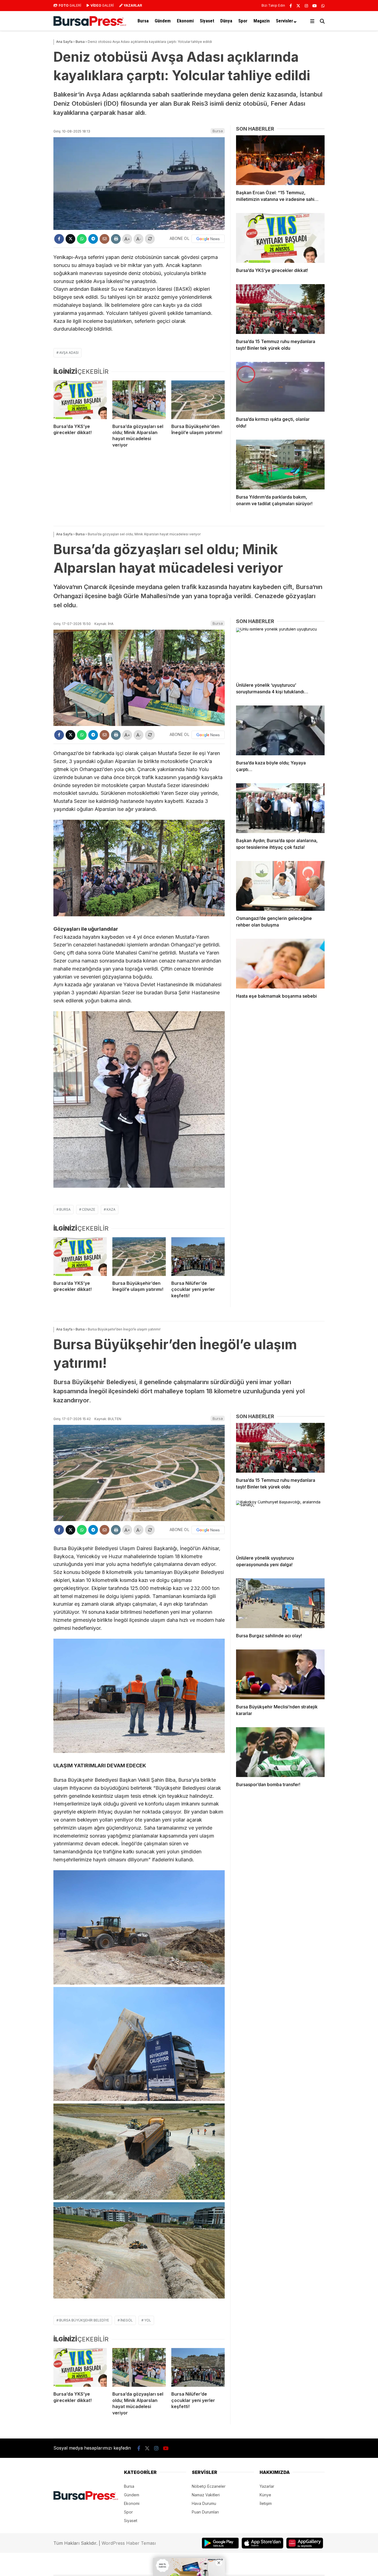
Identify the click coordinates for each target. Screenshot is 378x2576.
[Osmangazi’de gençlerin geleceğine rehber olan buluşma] (280, 886)
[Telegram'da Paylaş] (93, 239)
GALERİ (70, 5)
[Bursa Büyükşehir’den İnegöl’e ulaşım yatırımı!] (198, 400)
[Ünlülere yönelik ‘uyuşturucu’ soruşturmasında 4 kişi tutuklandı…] (280, 653)
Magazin (262, 21)
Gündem (163, 21)
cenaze (89, 1209)
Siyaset (207, 21)
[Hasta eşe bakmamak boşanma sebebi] (280, 964)
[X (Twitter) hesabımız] (298, 6)
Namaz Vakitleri (206, 2495)
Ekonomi (185, 21)
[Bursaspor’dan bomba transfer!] (280, 1752)
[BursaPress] (90, 24)
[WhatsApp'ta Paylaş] (82, 239)
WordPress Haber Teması (129, 2543)
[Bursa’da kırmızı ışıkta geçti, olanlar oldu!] (280, 387)
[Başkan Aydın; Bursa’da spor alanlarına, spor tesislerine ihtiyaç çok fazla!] (280, 808)
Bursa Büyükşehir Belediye (84, 2320)
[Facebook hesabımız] (291, 6)
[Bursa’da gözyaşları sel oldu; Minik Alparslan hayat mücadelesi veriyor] (139, 400)
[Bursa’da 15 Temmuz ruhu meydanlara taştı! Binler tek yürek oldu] (280, 309)
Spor (243, 21)
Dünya (226, 21)
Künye (265, 2495)
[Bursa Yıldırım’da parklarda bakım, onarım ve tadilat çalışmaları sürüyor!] (280, 465)
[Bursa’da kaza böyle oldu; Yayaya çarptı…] (280, 730)
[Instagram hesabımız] (306, 6)
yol (148, 2320)
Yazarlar (267, 2486)
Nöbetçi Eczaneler (209, 2486)
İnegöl (127, 2320)
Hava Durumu (204, 2503)
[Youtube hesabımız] (315, 6)
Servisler (284, 21)
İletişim (266, 2503)
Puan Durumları (205, 2512)
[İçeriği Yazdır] (116, 239)
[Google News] (208, 239)
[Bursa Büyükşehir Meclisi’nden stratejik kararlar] (280, 1674)
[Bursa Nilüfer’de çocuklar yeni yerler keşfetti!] (198, 1257)
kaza (111, 1209)
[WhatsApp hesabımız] (323, 6)
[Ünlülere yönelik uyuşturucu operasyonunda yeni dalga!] (280, 1526)
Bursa (143, 21)
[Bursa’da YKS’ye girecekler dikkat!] (80, 400)
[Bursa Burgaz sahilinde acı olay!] (280, 1603)
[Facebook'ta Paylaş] (59, 239)
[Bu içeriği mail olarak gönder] (104, 239)
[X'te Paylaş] (70, 239)
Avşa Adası (69, 353)
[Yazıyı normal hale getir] (150, 239)
